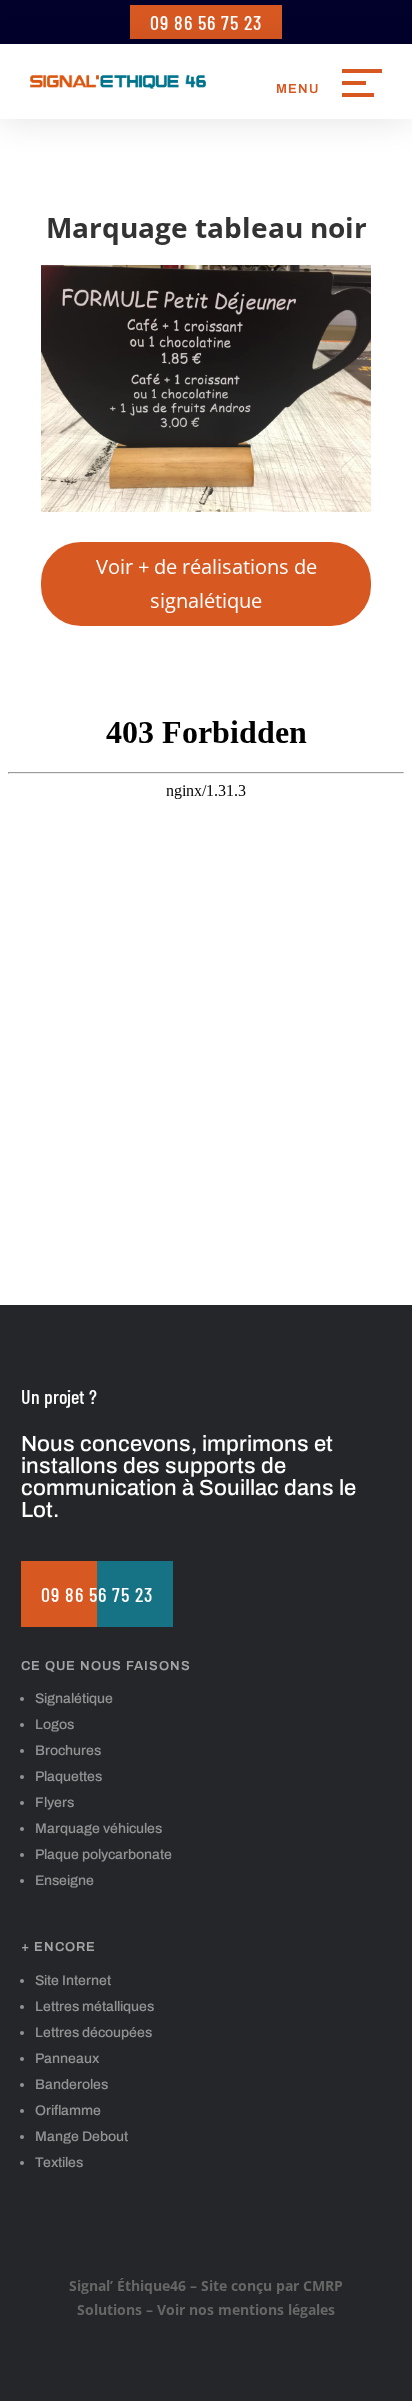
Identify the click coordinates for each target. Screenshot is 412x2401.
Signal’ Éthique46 (127, 2285)
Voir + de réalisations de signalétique (206, 583)
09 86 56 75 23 (206, 22)
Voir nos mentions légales (246, 2309)
